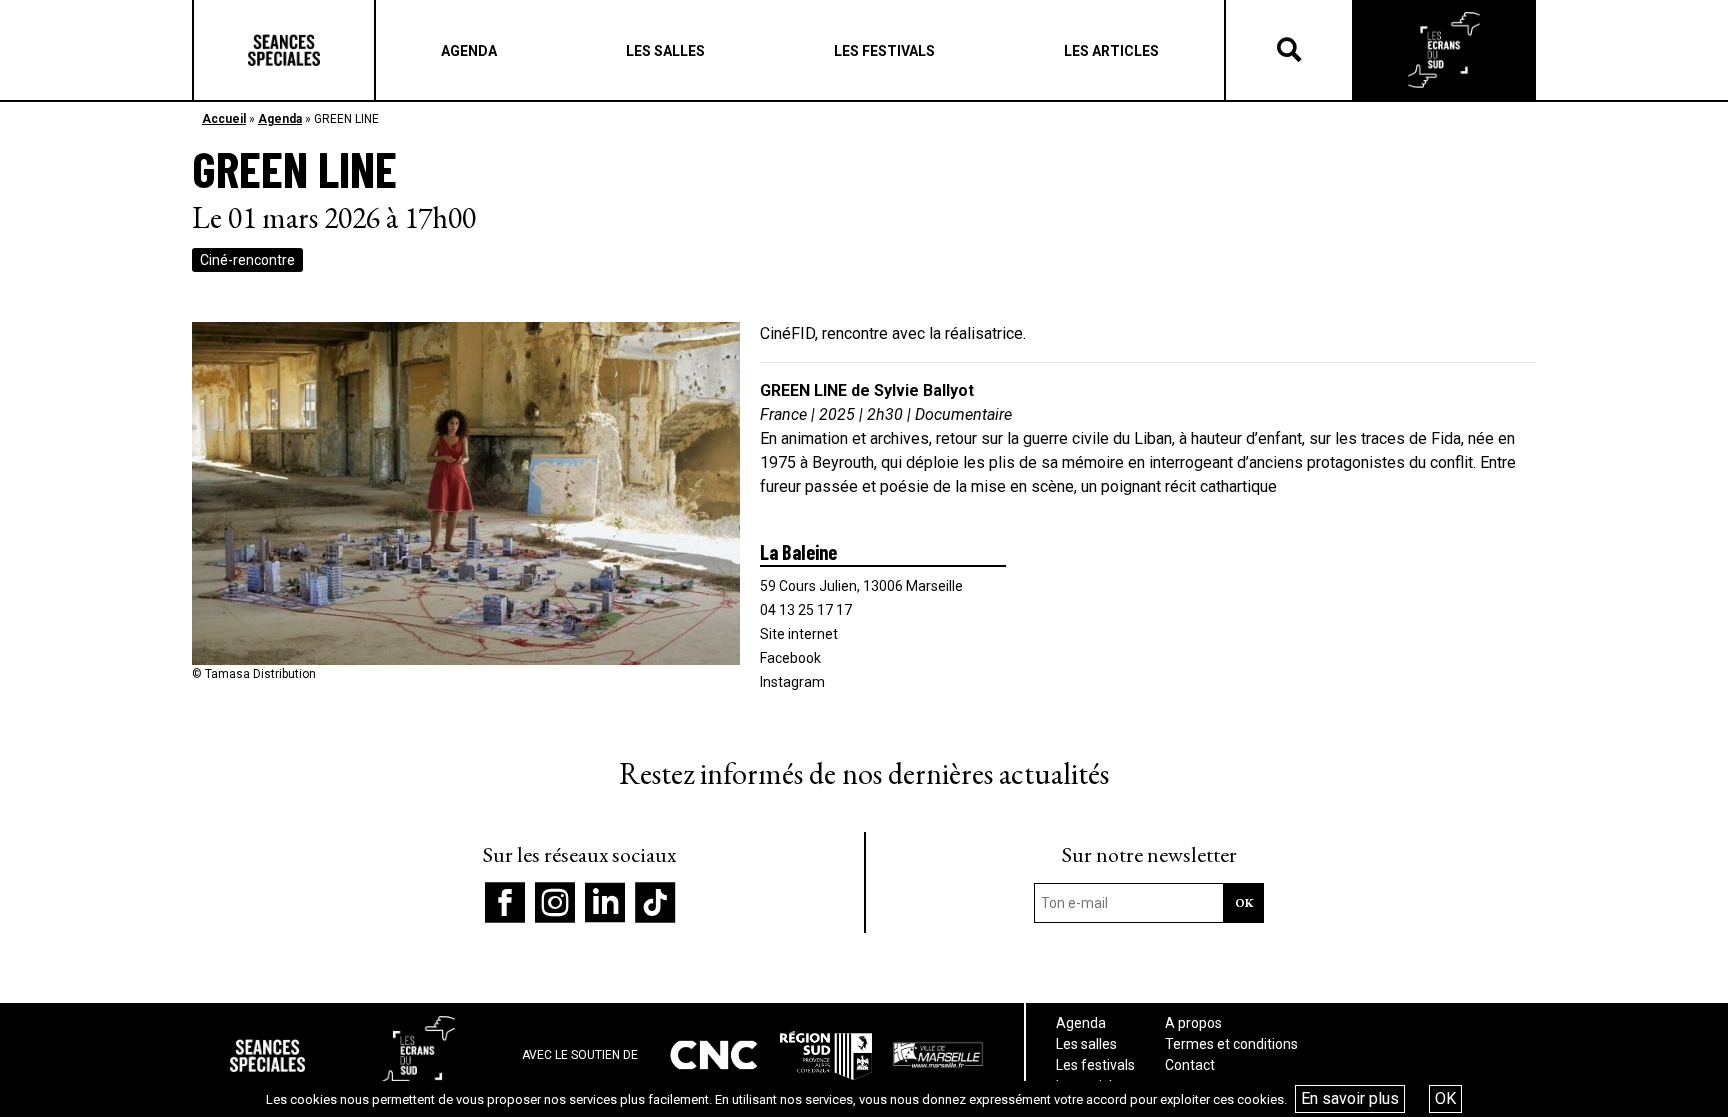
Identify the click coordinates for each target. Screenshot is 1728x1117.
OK (1445, 1098)
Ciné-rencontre (247, 260)
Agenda (280, 119)
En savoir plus (1350, 1098)
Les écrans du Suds (1444, 50)
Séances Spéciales (284, 50)
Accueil (224, 119)
